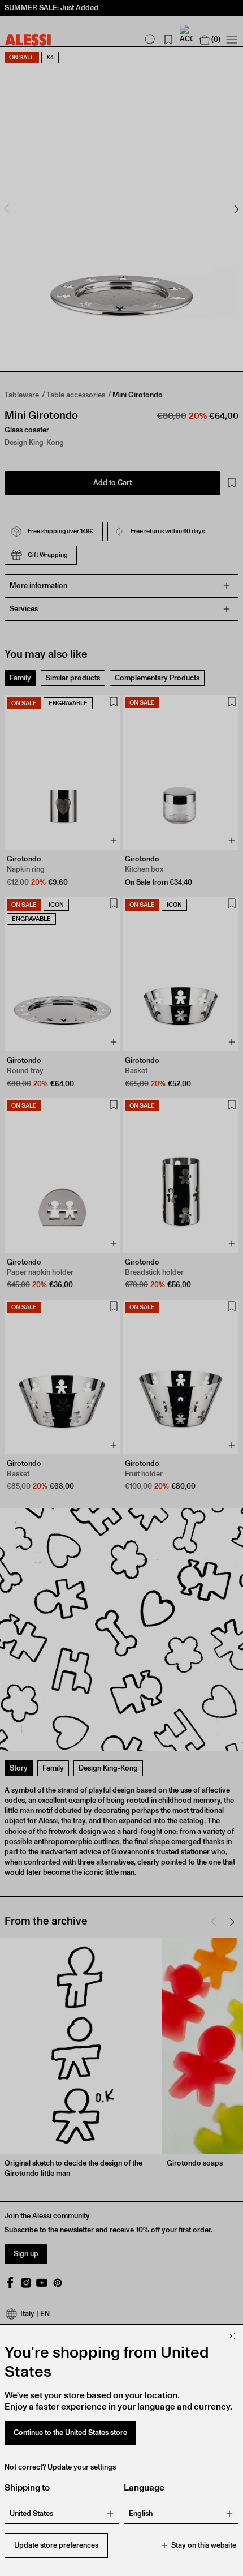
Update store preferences (56, 2545)
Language (144, 2487)
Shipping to (27, 2487)
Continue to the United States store (70, 2433)
